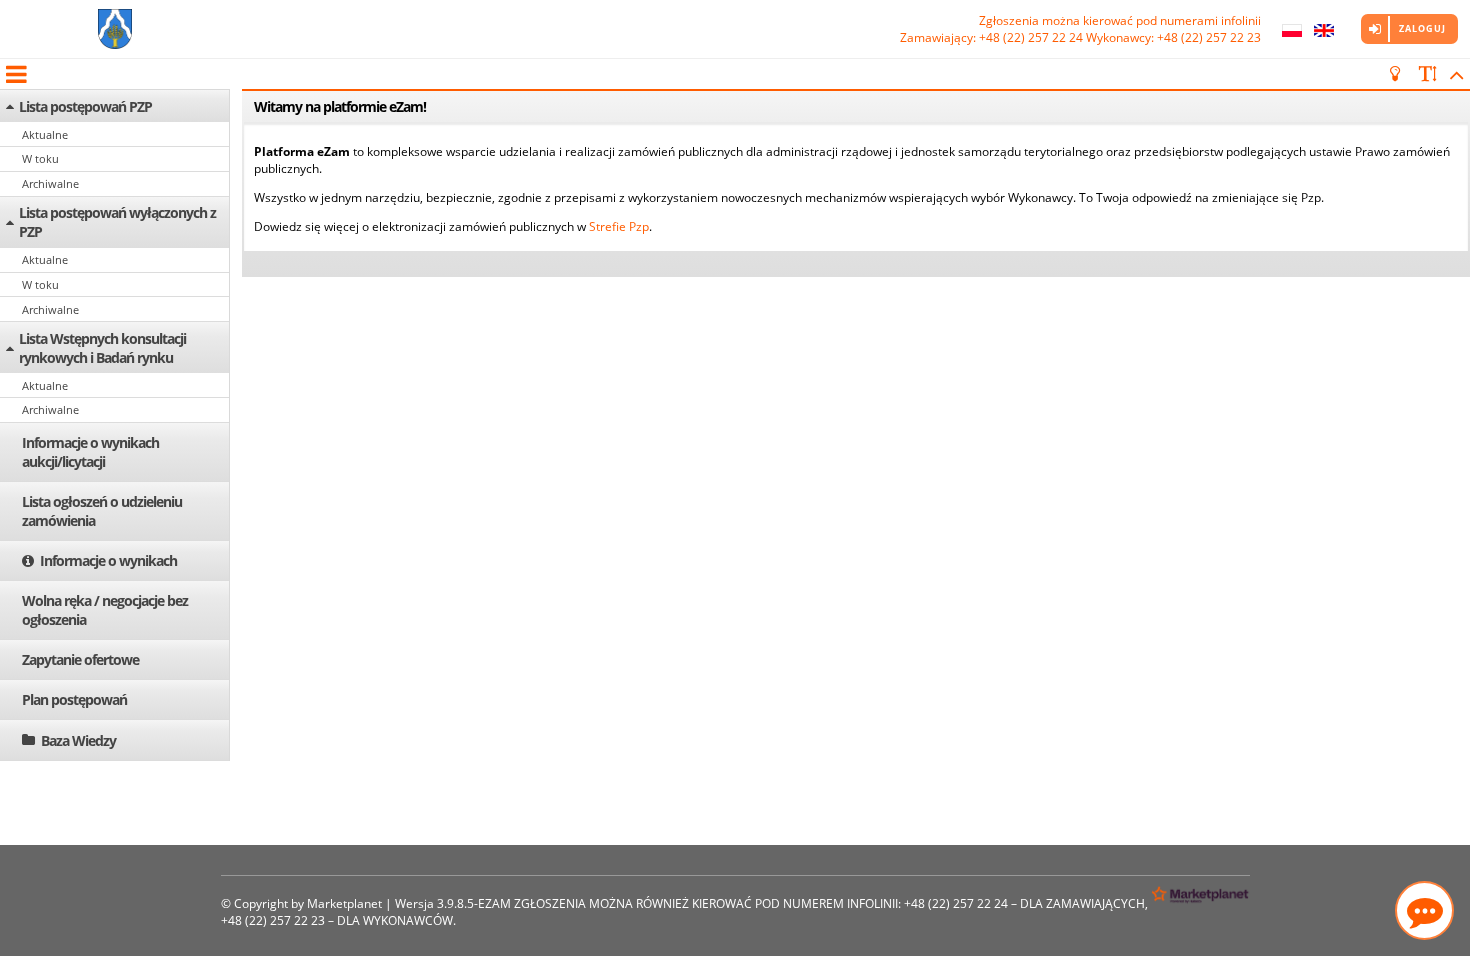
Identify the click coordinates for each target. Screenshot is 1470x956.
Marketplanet (344, 903)
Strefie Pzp (619, 226)
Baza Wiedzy (78, 740)
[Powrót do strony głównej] (115, 29)
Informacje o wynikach (108, 560)
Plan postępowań (74, 699)
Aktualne (45, 134)
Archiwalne (50, 183)
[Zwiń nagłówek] (1453, 74)
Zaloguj (1422, 28)
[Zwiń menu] (15, 74)
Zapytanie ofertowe (80, 659)
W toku (40, 158)
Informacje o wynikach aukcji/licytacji (90, 452)
